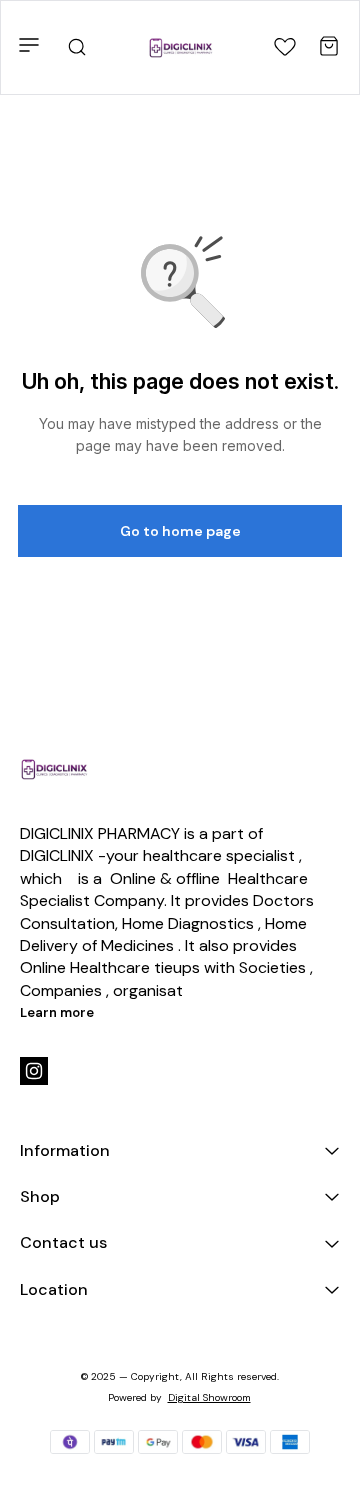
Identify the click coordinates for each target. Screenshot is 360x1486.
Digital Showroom (209, 1397)
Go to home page (180, 531)
